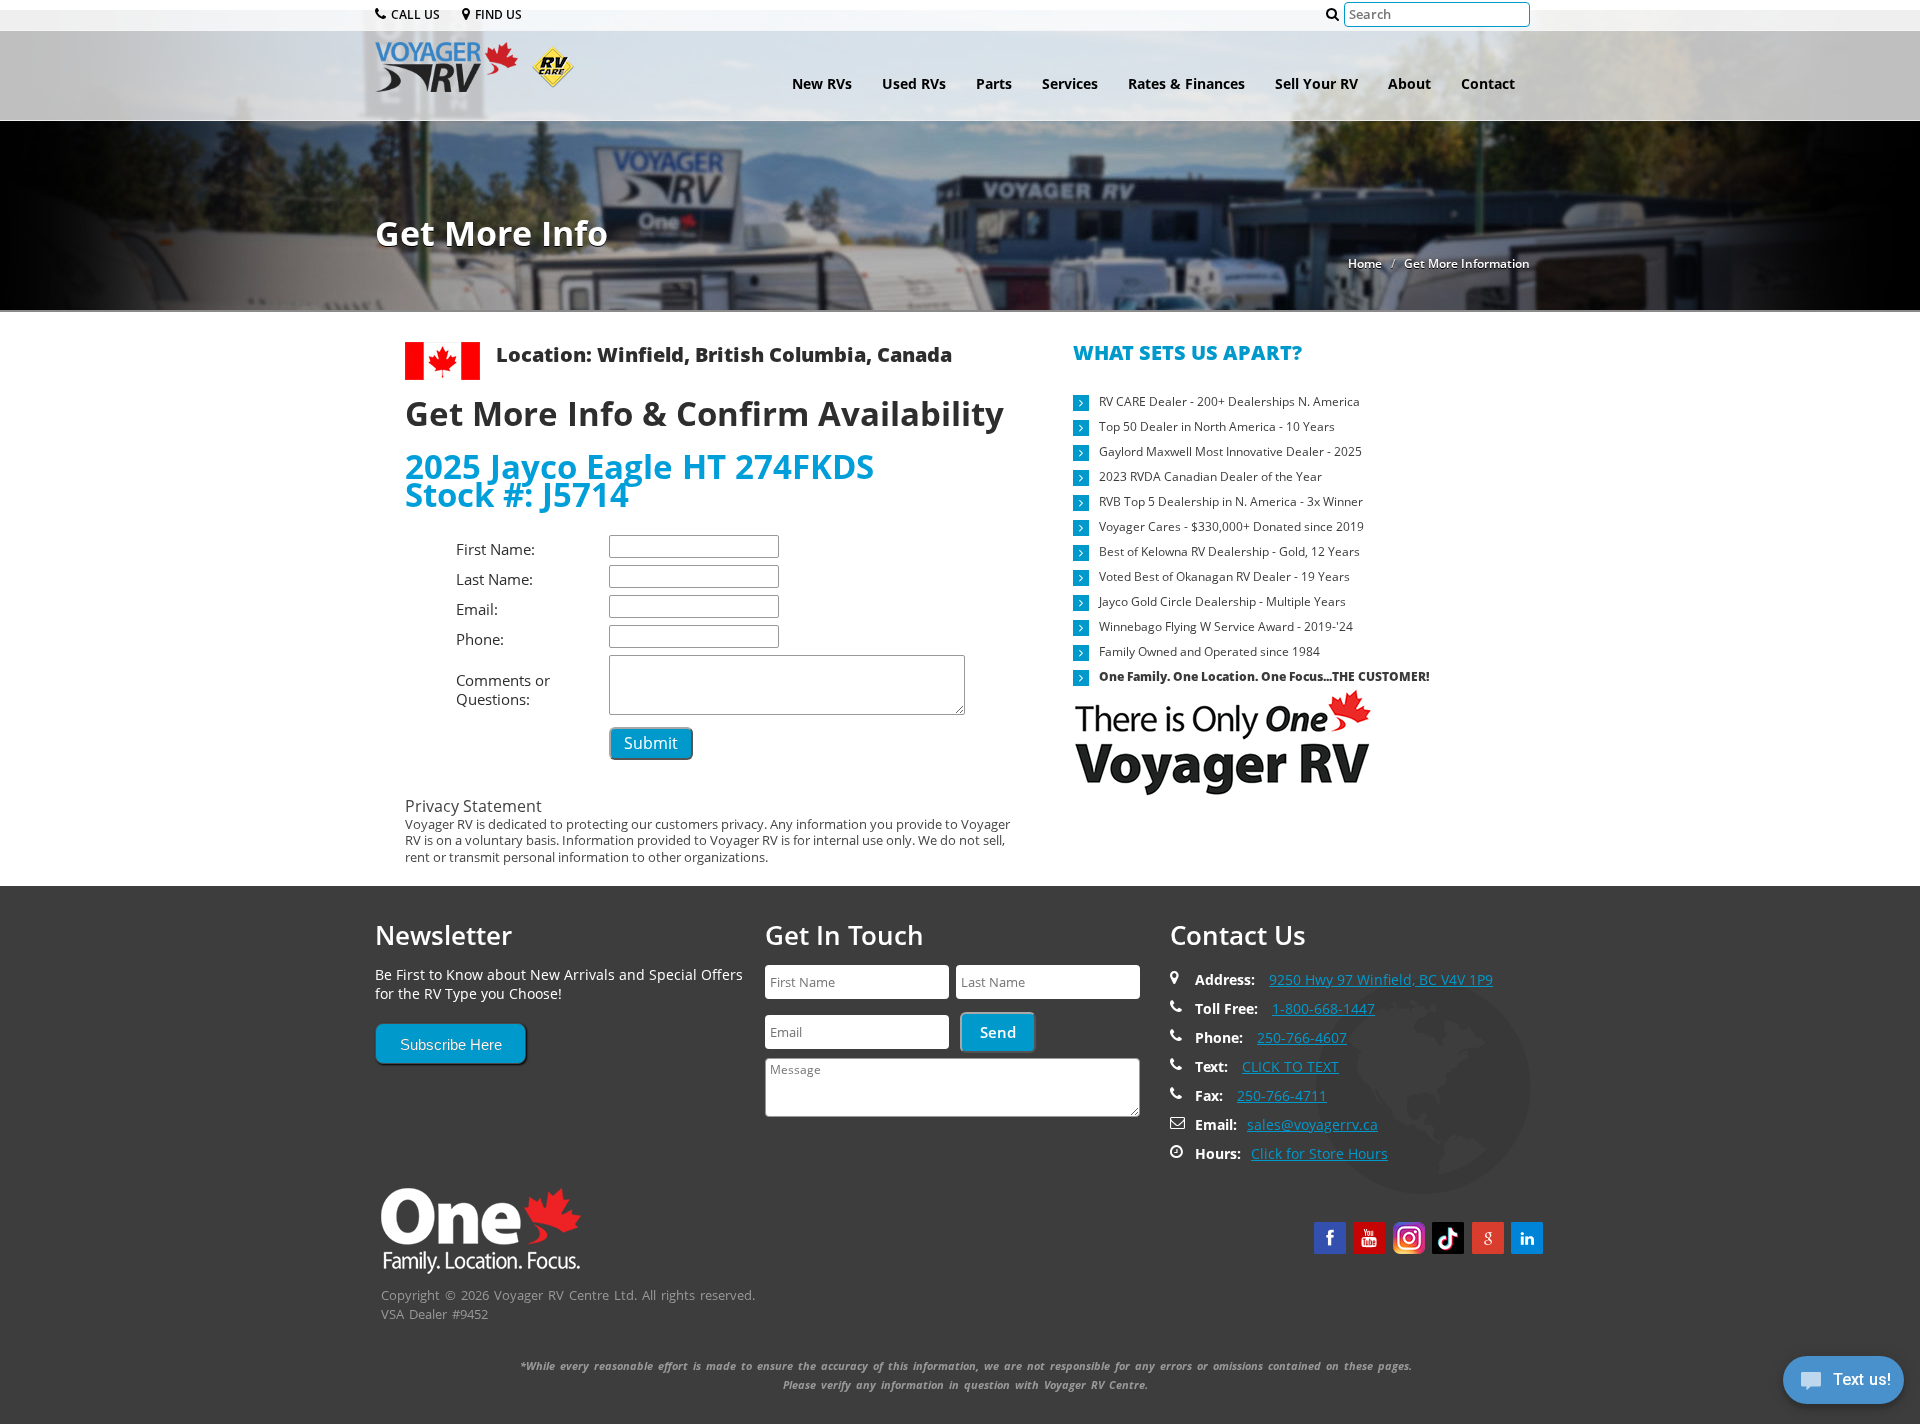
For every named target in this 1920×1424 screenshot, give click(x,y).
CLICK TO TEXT (1290, 1066)
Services (1070, 83)
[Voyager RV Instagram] (1409, 1238)
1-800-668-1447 (1323, 1008)
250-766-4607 (1302, 1037)
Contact (1488, 83)
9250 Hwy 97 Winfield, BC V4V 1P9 (1381, 979)
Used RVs (914, 83)
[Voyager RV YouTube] (1369, 1238)
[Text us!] (1843, 1384)
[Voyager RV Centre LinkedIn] (1527, 1238)
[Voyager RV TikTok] (1448, 1238)
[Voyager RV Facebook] (1330, 1238)
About (1409, 83)
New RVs (822, 83)
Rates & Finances (1186, 83)
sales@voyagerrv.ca (1312, 1124)
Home (1365, 263)
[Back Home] (481, 1229)
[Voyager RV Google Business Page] (1488, 1238)
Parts (994, 83)
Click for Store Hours (1319, 1153)
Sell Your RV (1316, 83)
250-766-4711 (1282, 1095)
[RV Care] (548, 75)
